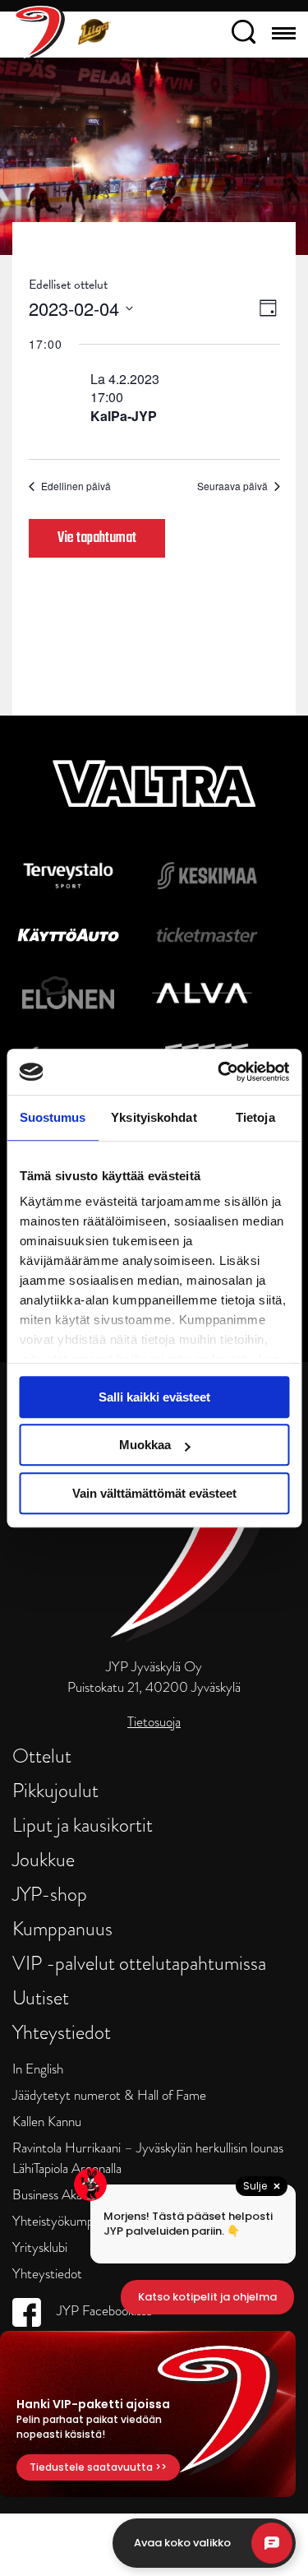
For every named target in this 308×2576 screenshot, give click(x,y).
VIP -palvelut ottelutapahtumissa (139, 1963)
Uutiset (41, 1997)
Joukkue (44, 1859)
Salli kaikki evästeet (154, 1397)
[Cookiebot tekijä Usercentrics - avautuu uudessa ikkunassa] (219, 1072)
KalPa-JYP (124, 416)
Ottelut (42, 1756)
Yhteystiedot (62, 2032)
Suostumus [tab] (53, 1117)
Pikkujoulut (55, 1790)
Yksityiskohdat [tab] (154, 1117)
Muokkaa (145, 1445)
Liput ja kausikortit (83, 1825)
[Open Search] (244, 35)
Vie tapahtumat (97, 538)
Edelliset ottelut (68, 285)
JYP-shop (50, 1894)
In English (38, 2069)
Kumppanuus (62, 1928)
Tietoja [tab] (255, 1117)
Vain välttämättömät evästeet (154, 1493)
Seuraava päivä (232, 486)
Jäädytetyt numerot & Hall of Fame (109, 2095)
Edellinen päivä (76, 486)
